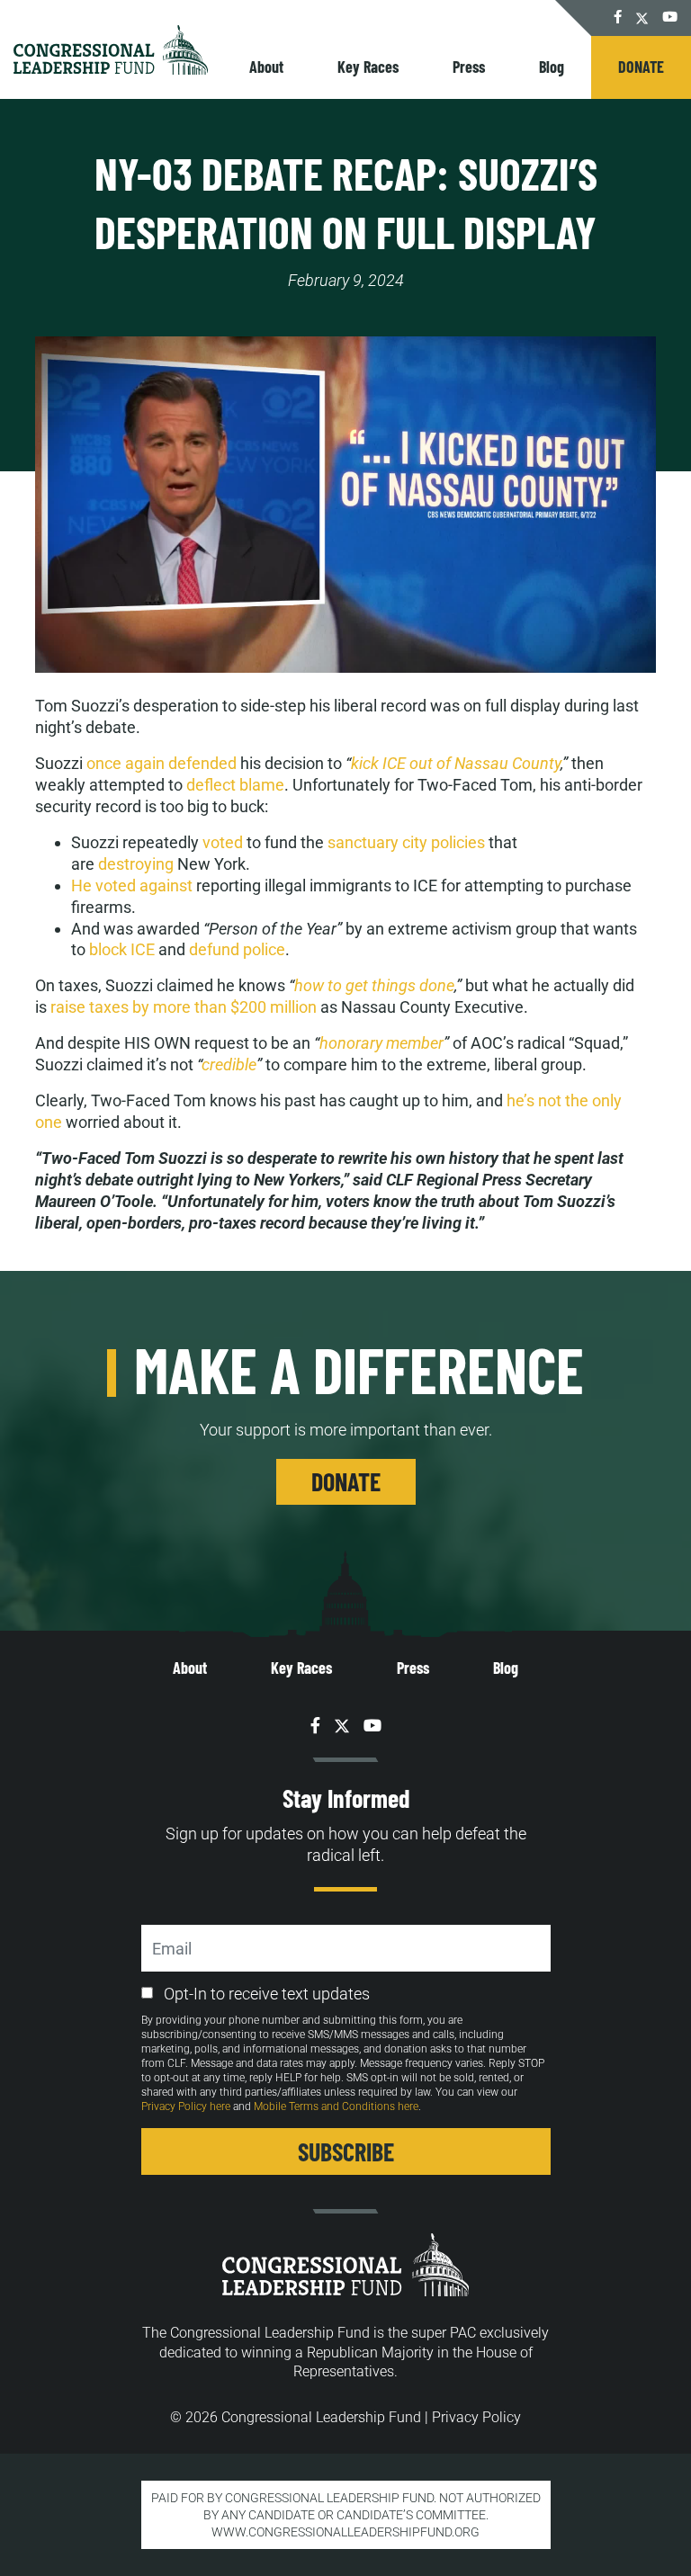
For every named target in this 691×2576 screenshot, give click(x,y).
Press (469, 67)
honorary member (381, 1043)
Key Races (368, 67)
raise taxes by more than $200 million (184, 1007)
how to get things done (374, 985)
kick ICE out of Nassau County (456, 763)
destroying (136, 864)
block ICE (124, 949)
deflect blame (235, 785)
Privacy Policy (476, 2417)
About (266, 67)
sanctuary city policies (408, 842)
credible (229, 1064)
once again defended (162, 763)
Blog (552, 67)
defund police (237, 949)
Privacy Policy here (186, 2106)
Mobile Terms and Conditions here (336, 2106)
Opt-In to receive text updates (267, 1994)
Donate (641, 67)
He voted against (132, 885)
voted (223, 842)
